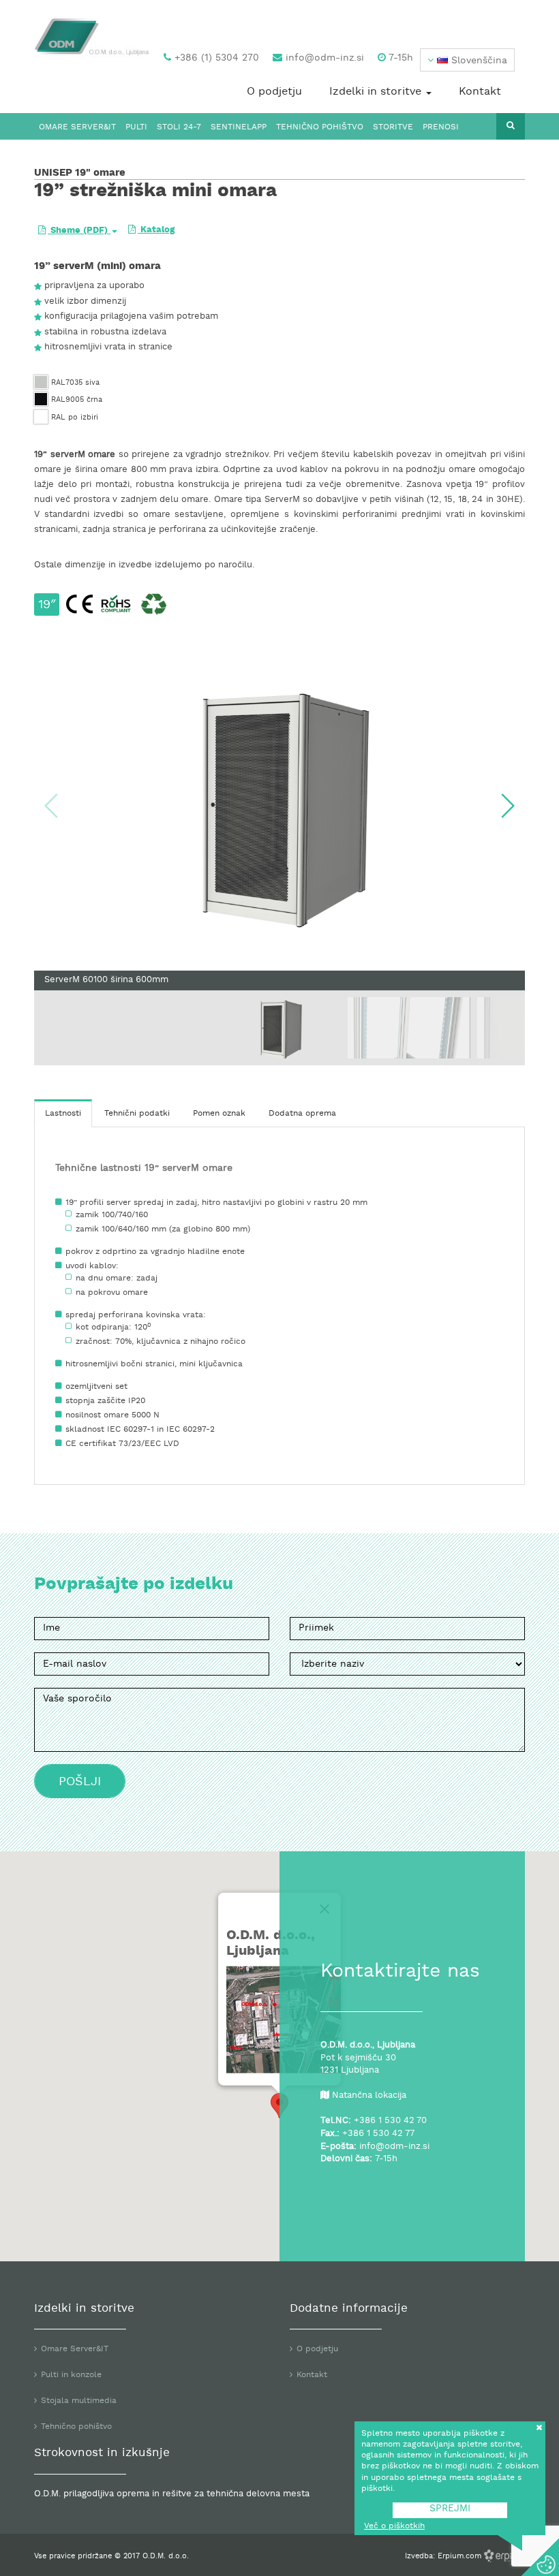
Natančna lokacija (369, 2096)
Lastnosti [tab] (63, 1114)
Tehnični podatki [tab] (137, 1114)
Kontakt (480, 92)
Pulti (136, 127)
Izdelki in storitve (377, 92)
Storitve (393, 127)
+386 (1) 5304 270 (215, 58)
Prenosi (441, 127)
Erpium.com (461, 2556)
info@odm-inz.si (323, 58)
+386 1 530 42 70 (390, 2121)
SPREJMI (450, 2509)
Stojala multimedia (79, 2401)
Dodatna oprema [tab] (302, 1114)
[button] (467, 60)
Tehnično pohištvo (320, 127)
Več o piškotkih (394, 2526)
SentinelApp (239, 127)
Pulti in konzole (71, 2375)
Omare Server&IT (77, 127)
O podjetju (274, 92)
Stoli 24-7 (179, 127)
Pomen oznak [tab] (219, 1114)
